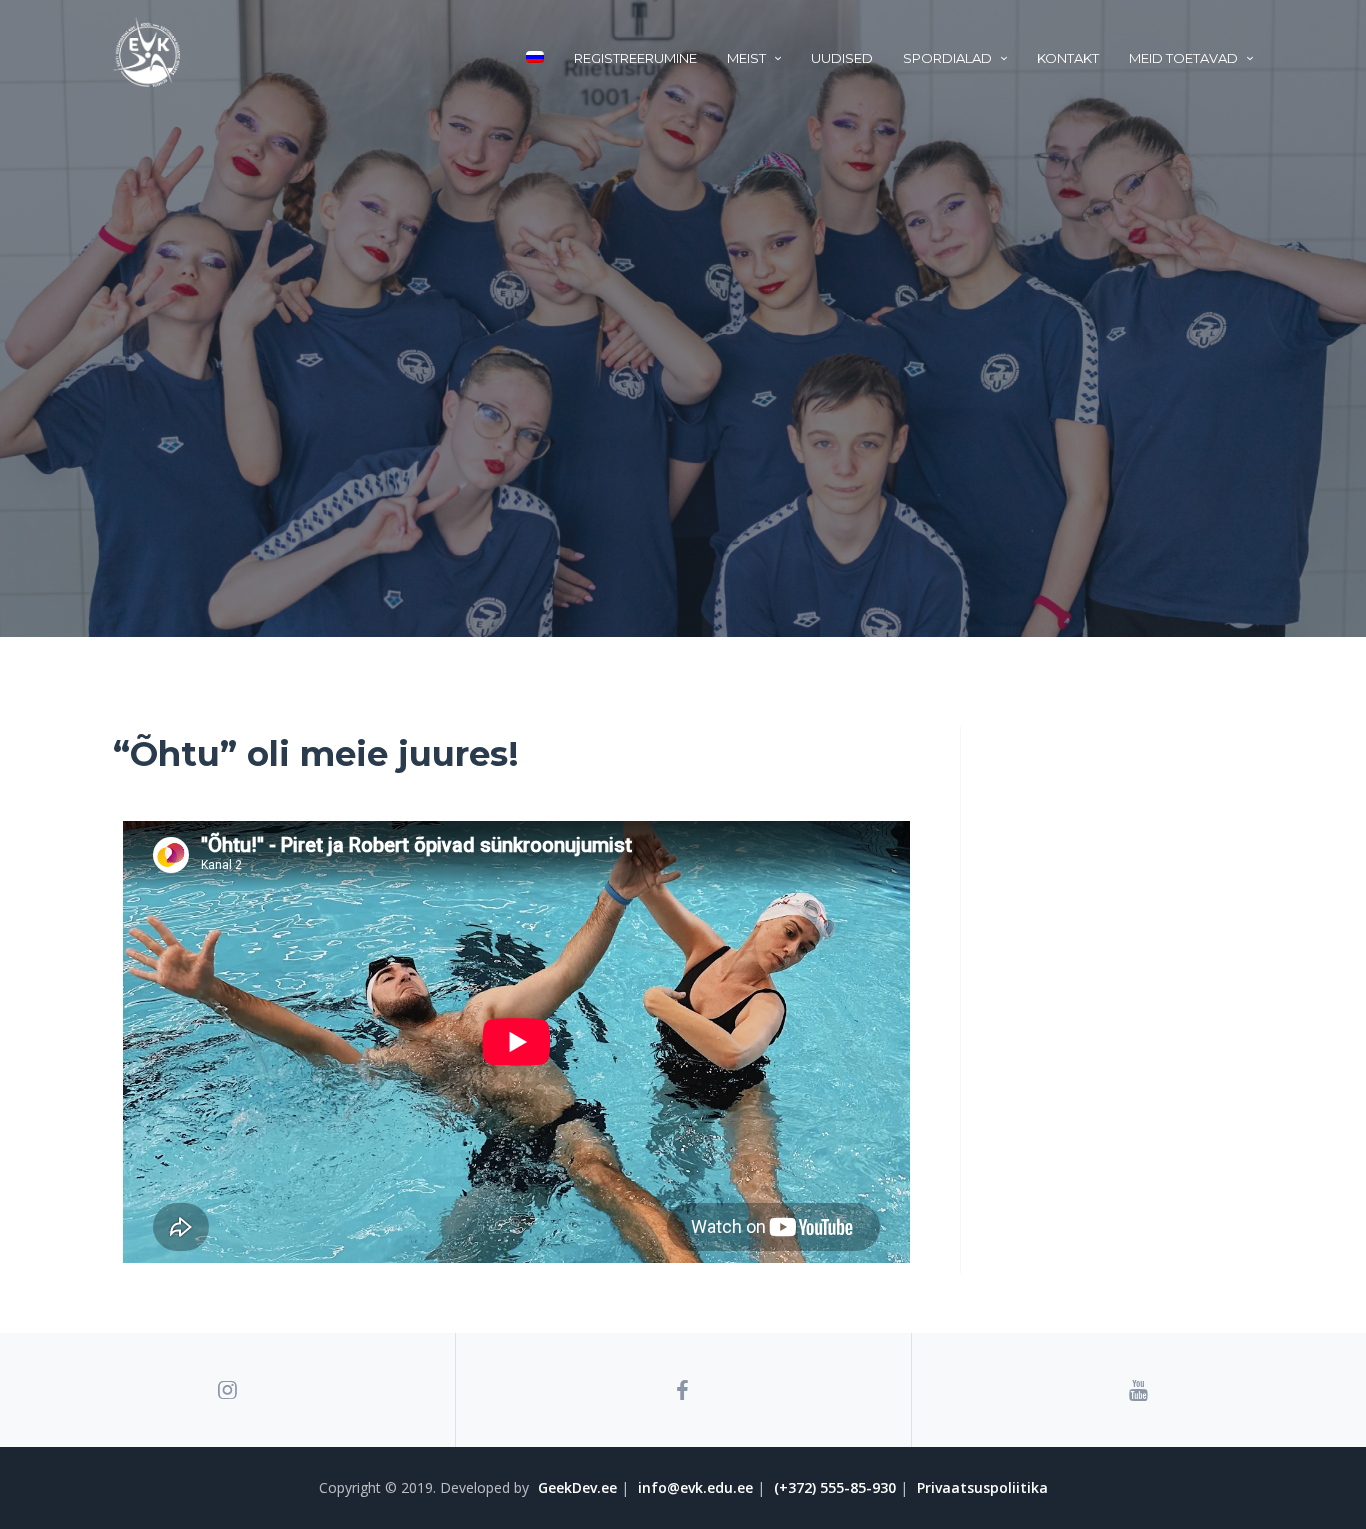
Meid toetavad (1183, 58)
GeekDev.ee (577, 1487)
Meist (746, 58)
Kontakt (1068, 58)
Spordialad (947, 58)
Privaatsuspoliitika (982, 1487)
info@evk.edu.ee (695, 1487)
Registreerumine (635, 58)
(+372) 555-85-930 (835, 1487)
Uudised (842, 58)
